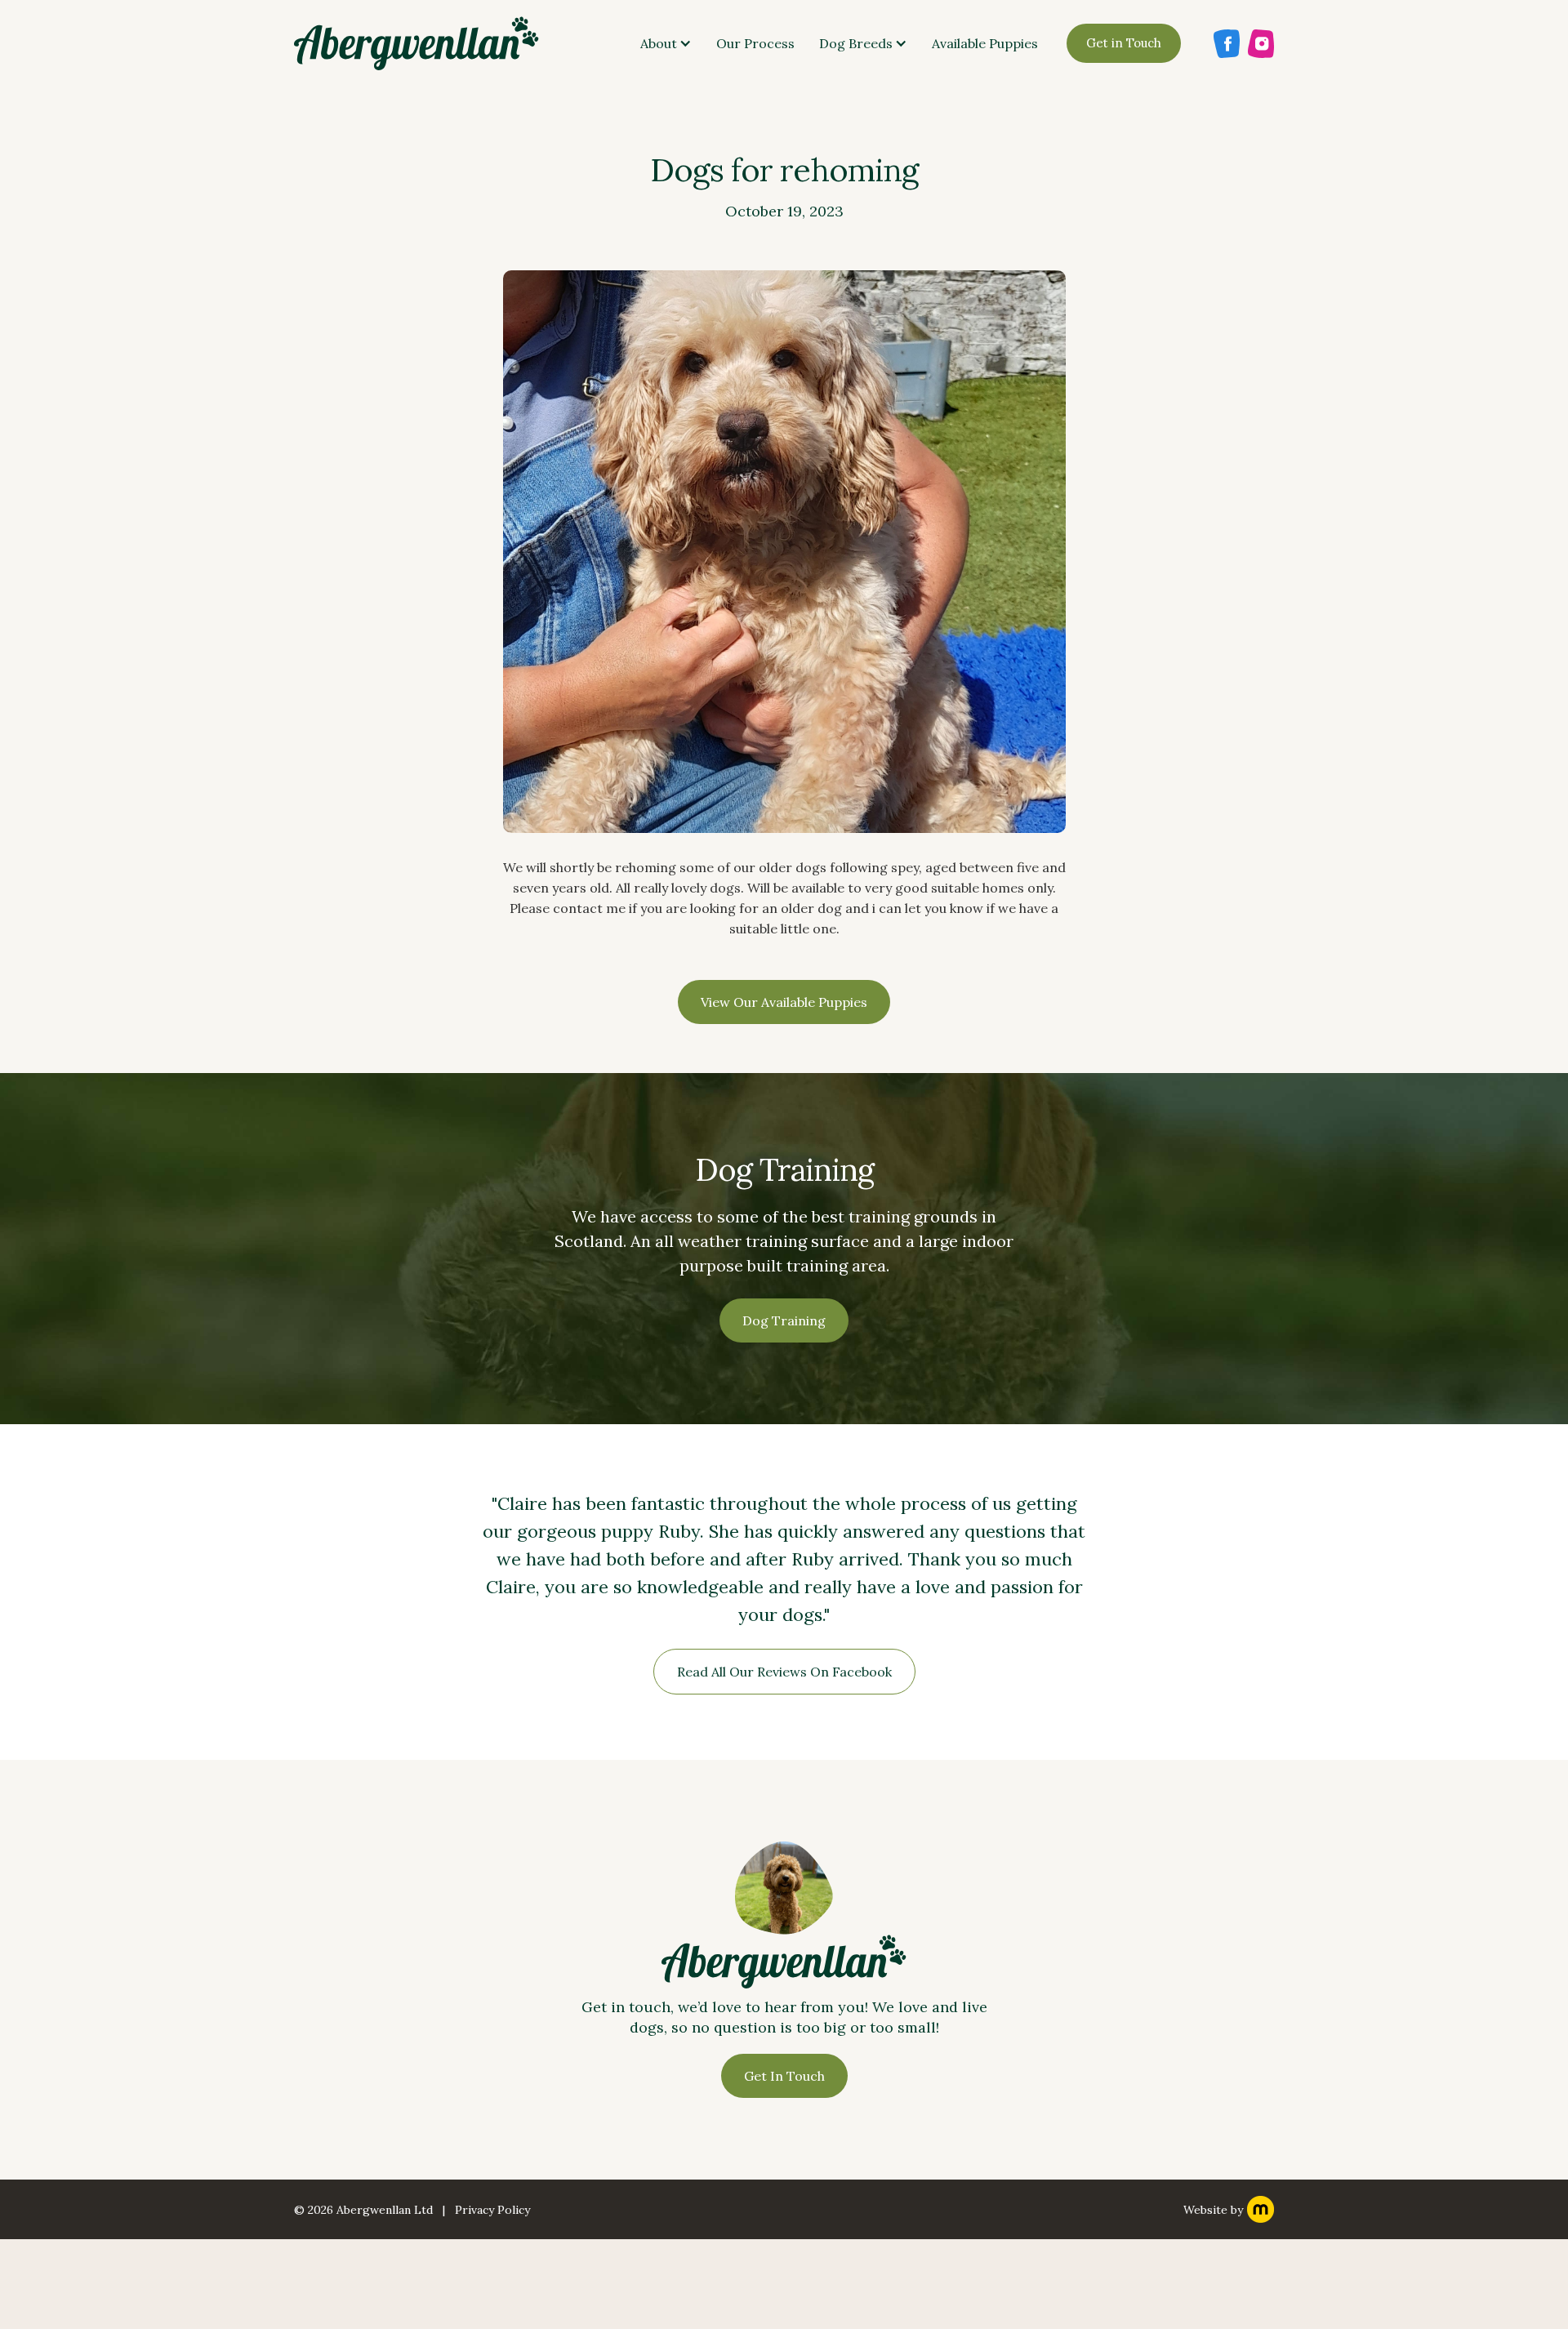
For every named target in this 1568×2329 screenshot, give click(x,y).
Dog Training (784, 1320)
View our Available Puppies (784, 1002)
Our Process (755, 43)
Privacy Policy (492, 2210)
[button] (666, 43)
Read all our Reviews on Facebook (784, 1672)
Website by (1213, 2210)
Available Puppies (985, 43)
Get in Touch (1124, 43)
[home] (416, 43)
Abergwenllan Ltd (385, 2210)
